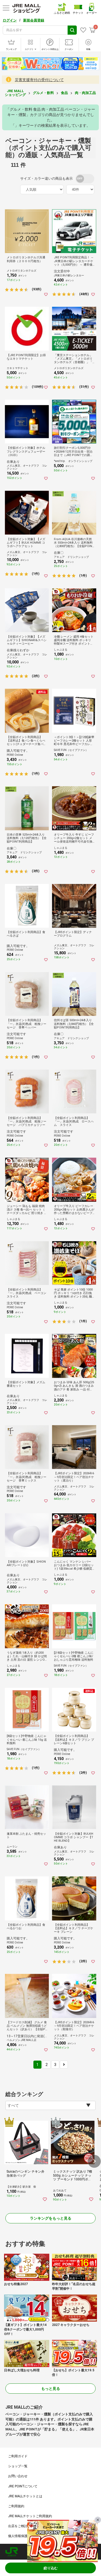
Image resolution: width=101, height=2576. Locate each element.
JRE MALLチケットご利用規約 (30, 2516)
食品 (64, 93)
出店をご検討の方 (21, 2526)
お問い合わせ (18, 2476)
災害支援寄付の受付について (39, 80)
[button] (94, 2161)
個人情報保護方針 (21, 2536)
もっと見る (51, 2389)
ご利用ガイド (18, 2456)
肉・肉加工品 (85, 93)
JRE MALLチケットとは (25, 2496)
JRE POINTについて (23, 2486)
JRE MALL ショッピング (15, 93)
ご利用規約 (16, 2506)
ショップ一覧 (18, 2466)
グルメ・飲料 (43, 93)
